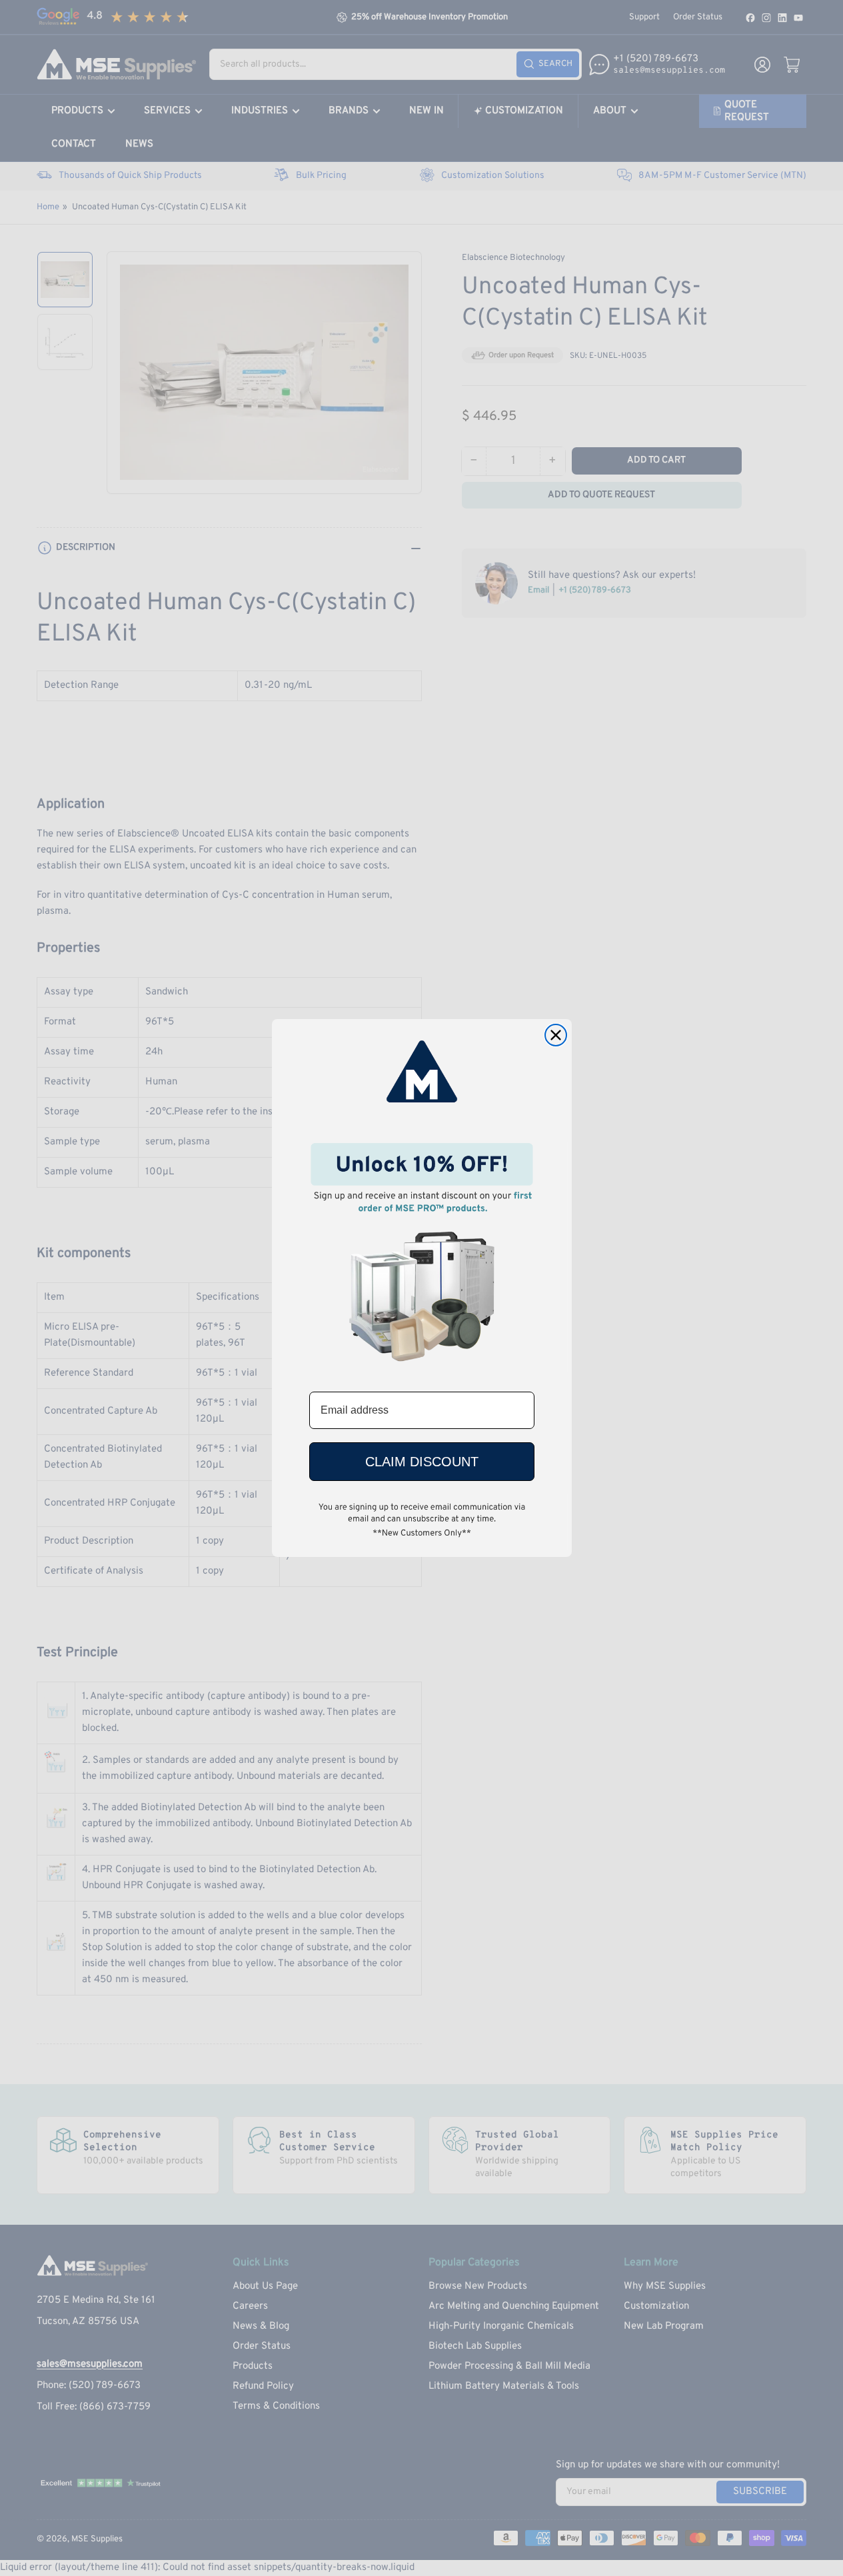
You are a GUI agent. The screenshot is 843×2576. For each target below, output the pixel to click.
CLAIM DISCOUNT (422, 1462)
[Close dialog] (556, 1035)
